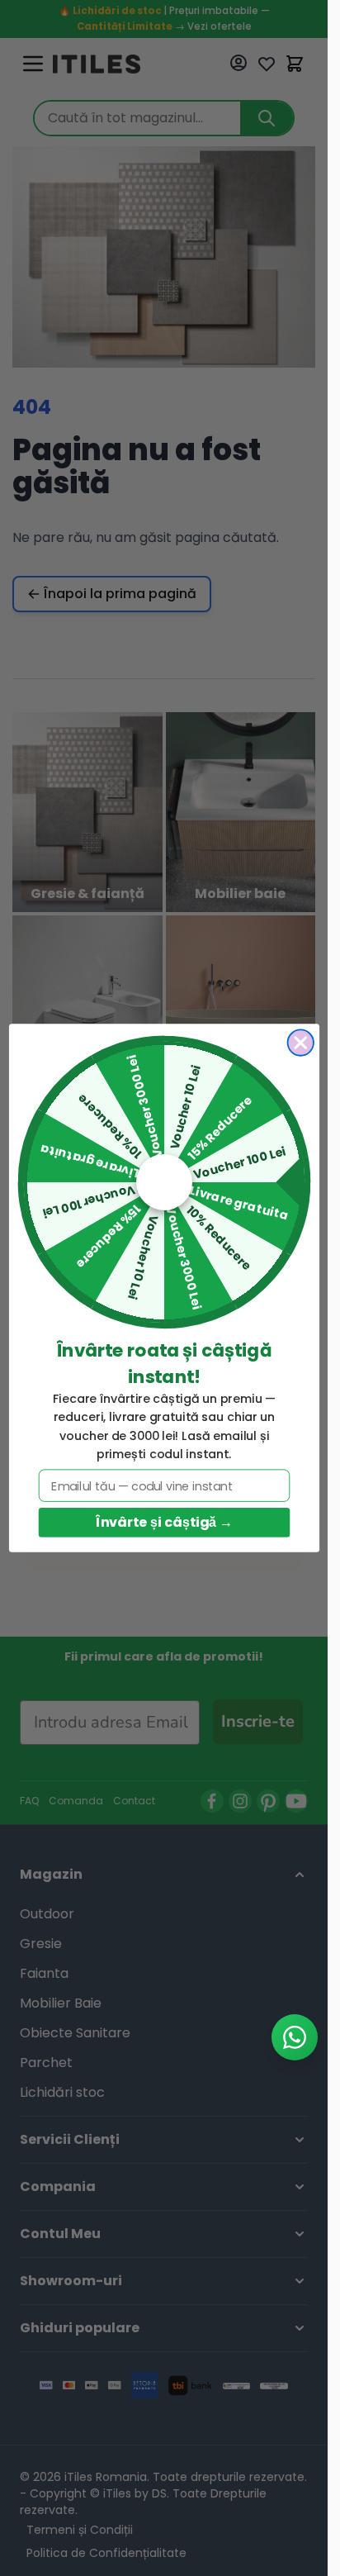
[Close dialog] (300, 1042)
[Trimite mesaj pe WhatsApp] (295, 2037)
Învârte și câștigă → (164, 1522)
